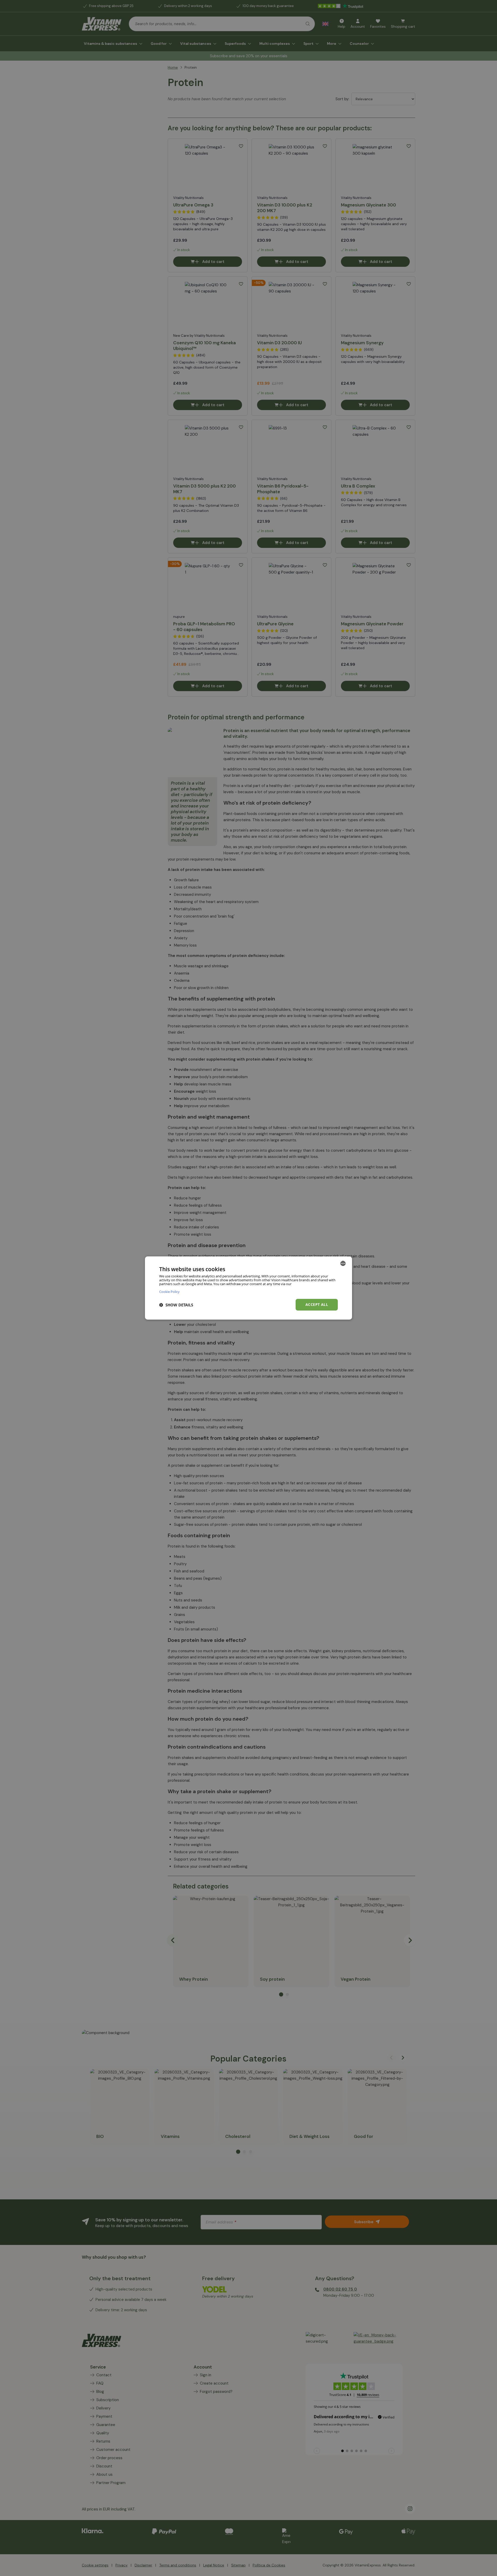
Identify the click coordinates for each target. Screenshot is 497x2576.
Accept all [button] (317, 1304)
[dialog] (248, 1288)
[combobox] (343, 1263)
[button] (176, 1305)
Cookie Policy (169, 1291)
